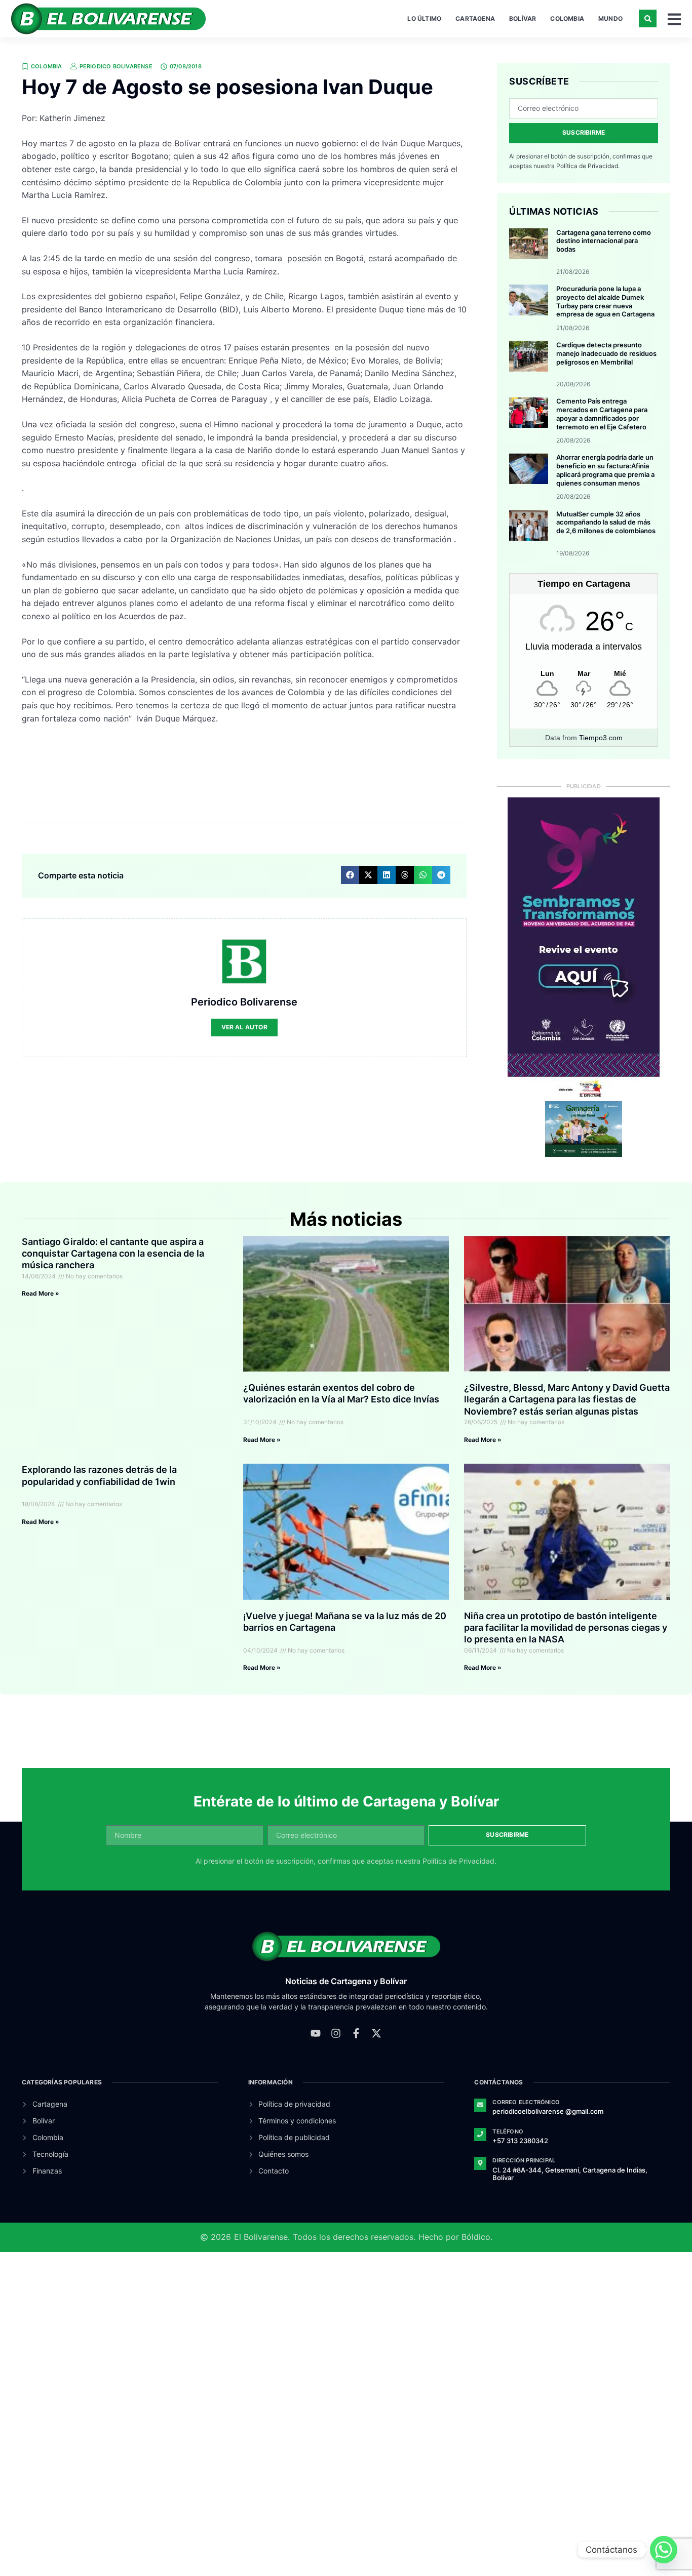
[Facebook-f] (356, 2033)
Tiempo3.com (601, 738)
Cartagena (475, 18)
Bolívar (523, 18)
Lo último (424, 18)
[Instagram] (336, 2033)
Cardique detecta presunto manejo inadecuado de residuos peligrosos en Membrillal (606, 353)
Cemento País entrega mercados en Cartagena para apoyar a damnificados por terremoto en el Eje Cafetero (602, 414)
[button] (648, 18)
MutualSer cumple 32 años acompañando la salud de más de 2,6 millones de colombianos (606, 522)
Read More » (41, 1293)
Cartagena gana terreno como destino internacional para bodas (604, 241)
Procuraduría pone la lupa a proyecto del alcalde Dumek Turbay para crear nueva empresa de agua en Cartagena (605, 301)
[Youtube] (316, 2033)
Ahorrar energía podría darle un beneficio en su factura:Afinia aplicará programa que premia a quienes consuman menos (605, 470)
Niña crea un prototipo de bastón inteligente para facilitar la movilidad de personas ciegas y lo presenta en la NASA (566, 1628)
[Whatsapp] (664, 2550)
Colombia (567, 18)
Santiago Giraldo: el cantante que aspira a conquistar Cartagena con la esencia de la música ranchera (113, 1254)
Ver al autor (244, 1027)
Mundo (610, 18)
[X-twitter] (376, 2033)
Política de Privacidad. (588, 166)
